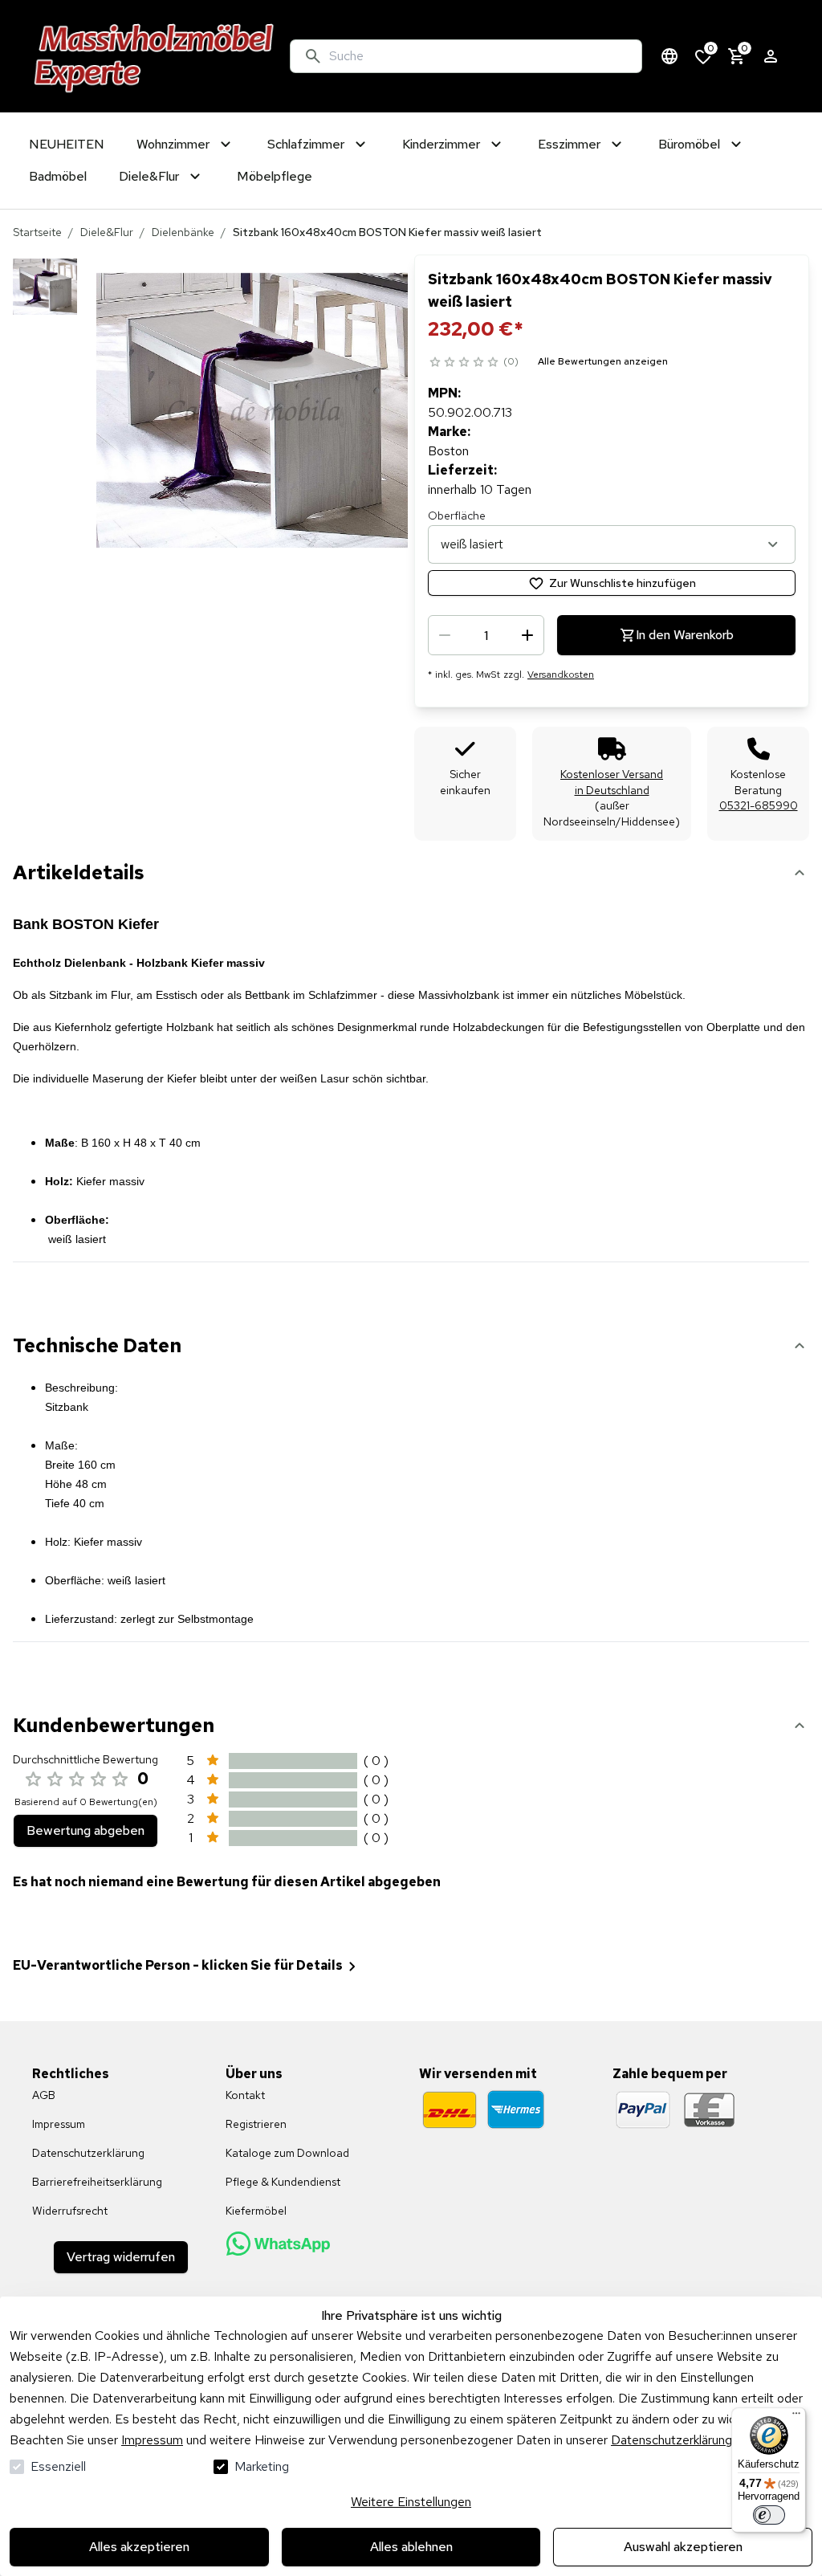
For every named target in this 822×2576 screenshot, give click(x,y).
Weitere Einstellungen (411, 2502)
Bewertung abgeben (85, 1830)
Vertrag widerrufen (121, 2257)
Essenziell (58, 2466)
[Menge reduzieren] (445, 635)
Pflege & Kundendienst (283, 2182)
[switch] (769, 2515)
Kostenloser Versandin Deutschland (612, 782)
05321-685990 (759, 805)
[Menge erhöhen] (527, 635)
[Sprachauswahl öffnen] (669, 56)
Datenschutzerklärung (671, 2440)
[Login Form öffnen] (771, 56)
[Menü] (796, 2417)
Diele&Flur (107, 232)
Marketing (262, 2466)
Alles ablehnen (411, 2547)
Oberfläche (457, 516)
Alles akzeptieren (139, 2547)
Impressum (152, 2440)
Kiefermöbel (256, 2211)
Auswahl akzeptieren (683, 2547)
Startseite (37, 232)
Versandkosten (561, 675)
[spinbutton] (486, 635)
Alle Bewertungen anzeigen (603, 361)
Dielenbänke (183, 232)
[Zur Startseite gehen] (155, 56)
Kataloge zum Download (287, 2153)
